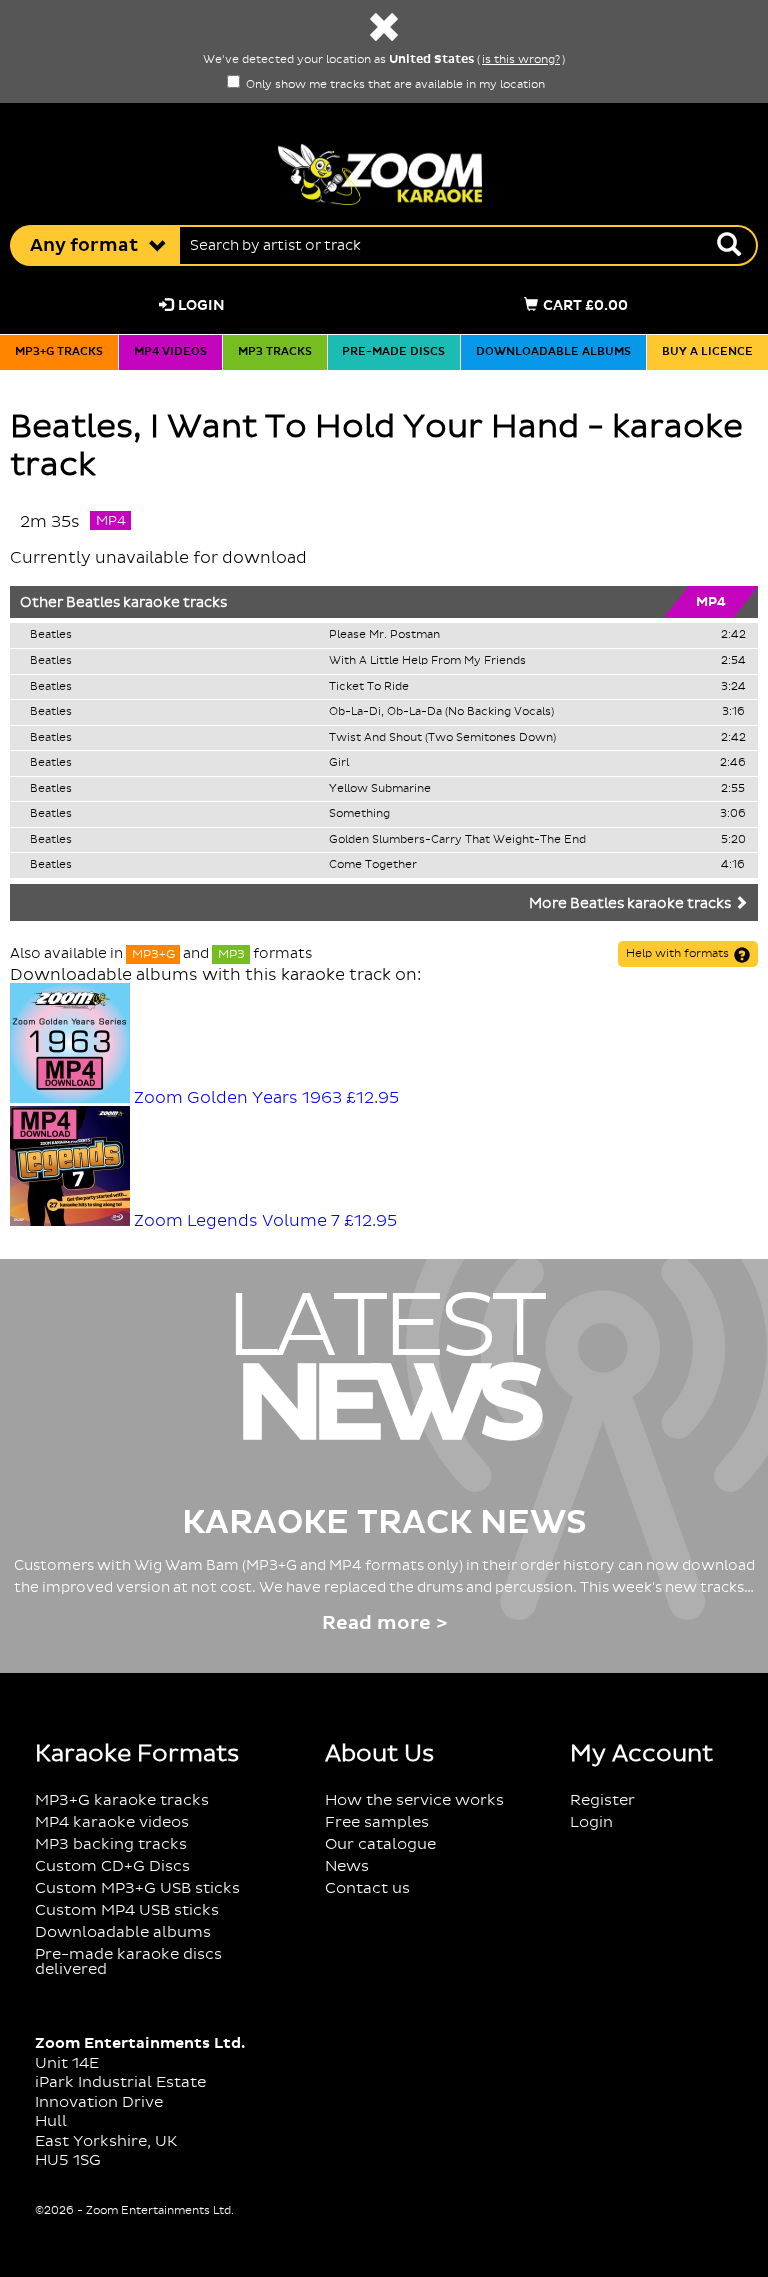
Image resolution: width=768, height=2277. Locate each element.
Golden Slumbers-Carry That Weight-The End (457, 840)
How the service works (414, 1800)
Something (359, 814)
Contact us (367, 1888)
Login (201, 305)
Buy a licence (707, 352)
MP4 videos (170, 352)
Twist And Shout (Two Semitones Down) (442, 738)
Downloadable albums (553, 352)
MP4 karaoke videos (112, 1822)
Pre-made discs (393, 352)
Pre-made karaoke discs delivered (128, 1962)
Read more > (384, 1623)
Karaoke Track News (384, 1523)
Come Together (373, 865)
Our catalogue (380, 1844)
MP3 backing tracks (111, 1844)
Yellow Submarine (380, 789)
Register (602, 1800)
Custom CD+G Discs (112, 1866)
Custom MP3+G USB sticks (137, 1888)
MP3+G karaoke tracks (122, 1800)
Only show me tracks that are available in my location (394, 85)
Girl (339, 763)
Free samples (377, 1822)
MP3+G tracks (59, 352)
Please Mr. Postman (384, 635)
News (347, 1866)
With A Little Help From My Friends (427, 661)
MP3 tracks (275, 352)
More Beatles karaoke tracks (631, 904)
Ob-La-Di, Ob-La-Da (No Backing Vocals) (441, 712)
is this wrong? (521, 60)
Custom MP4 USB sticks (127, 1910)
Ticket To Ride (369, 687)
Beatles (93, 603)
